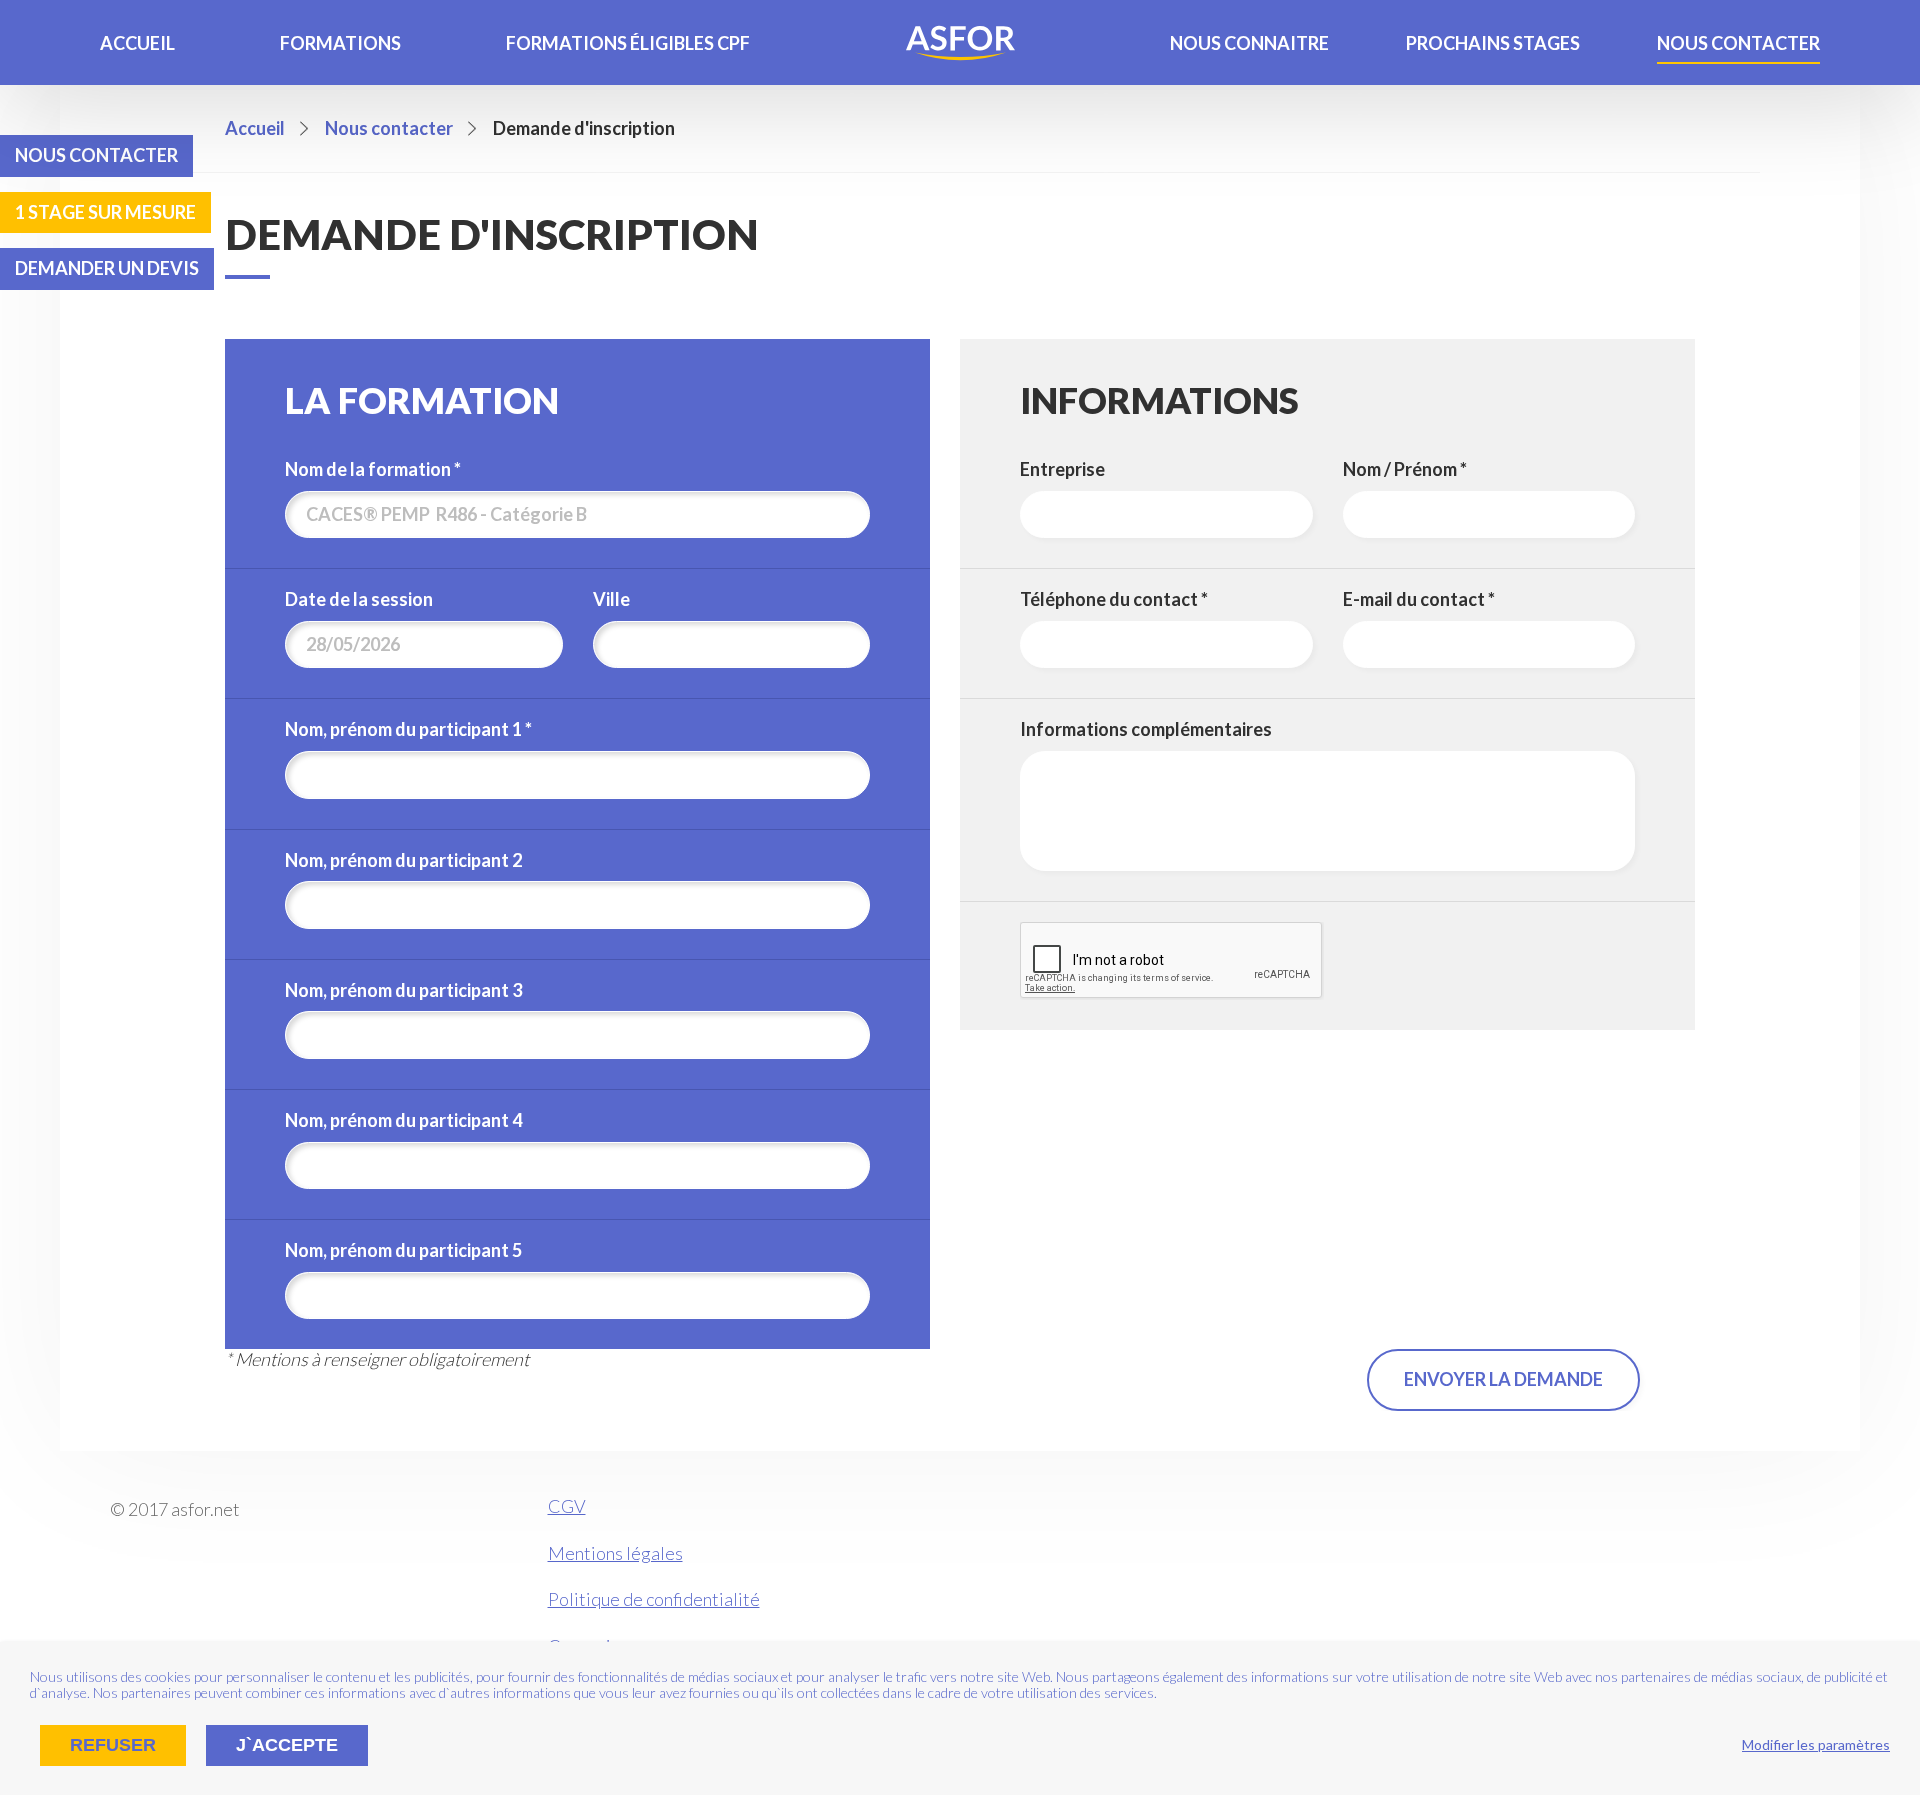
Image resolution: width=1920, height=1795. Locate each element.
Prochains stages (1493, 43)
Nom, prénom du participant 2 (403, 860)
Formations (340, 43)
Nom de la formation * (373, 469)
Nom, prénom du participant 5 (403, 1250)
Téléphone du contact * (1114, 599)
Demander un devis (107, 268)
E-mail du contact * (1419, 599)
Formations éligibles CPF (628, 43)
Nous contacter (1738, 43)
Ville (611, 599)
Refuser (113, 1745)
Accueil (137, 43)
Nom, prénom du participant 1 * (408, 729)
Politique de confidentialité (654, 1599)
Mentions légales (615, 1553)
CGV (567, 1506)
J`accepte (287, 1745)
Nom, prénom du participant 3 (403, 990)
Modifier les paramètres (1816, 1744)
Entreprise (1062, 469)
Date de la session (359, 599)
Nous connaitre (1249, 43)
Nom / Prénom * (1405, 469)
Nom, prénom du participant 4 (403, 1120)
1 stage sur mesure (105, 212)
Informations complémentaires (1146, 729)
